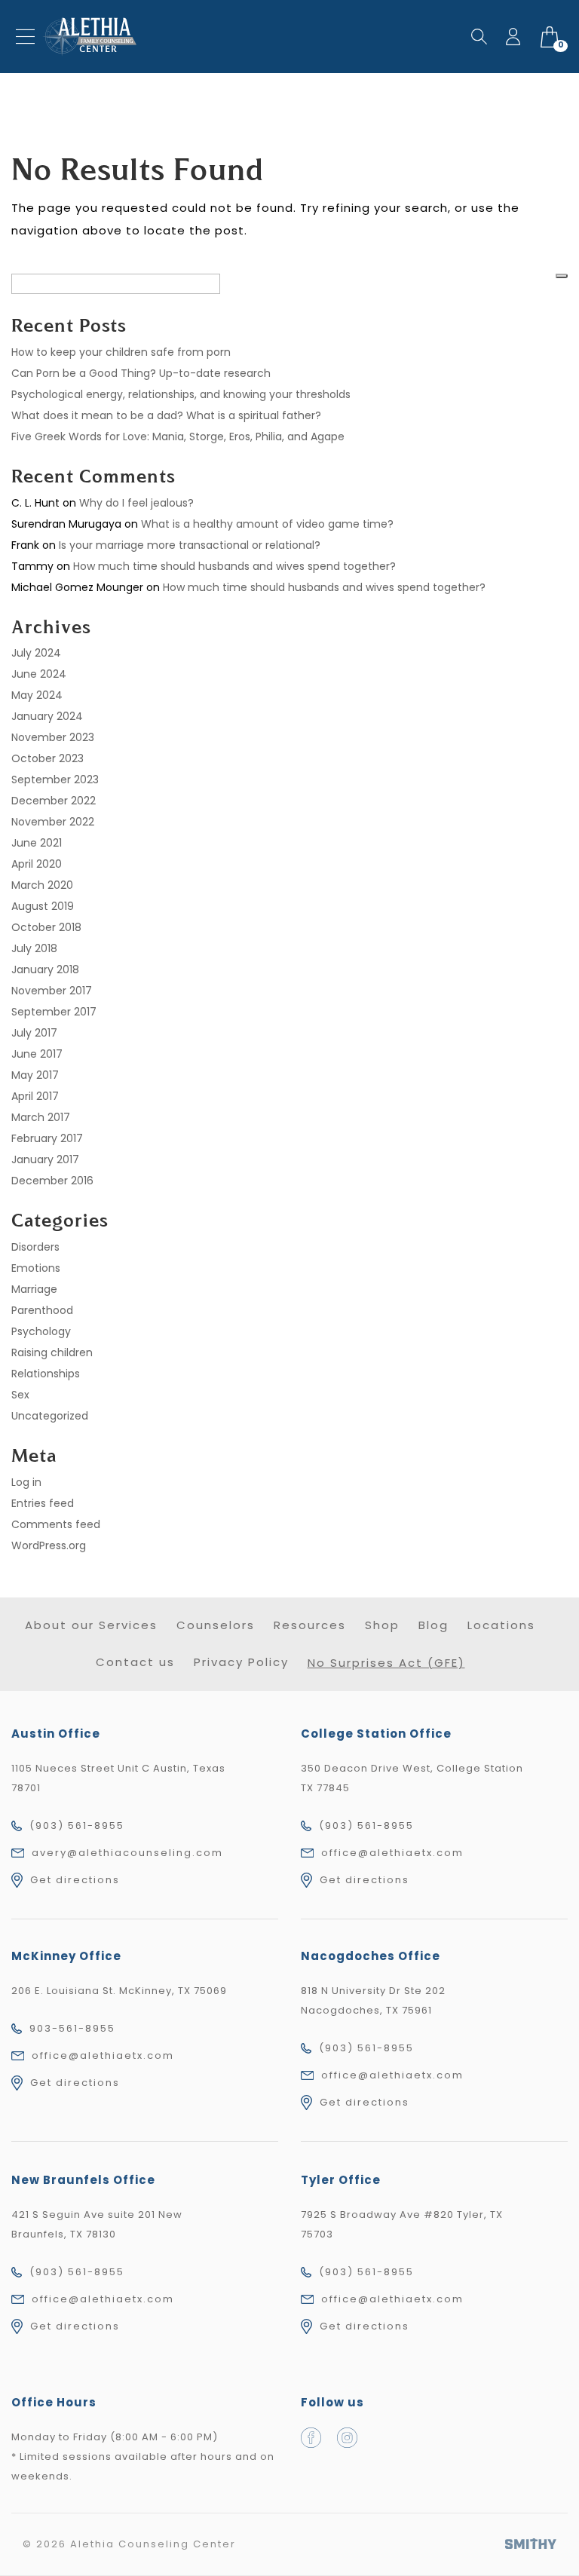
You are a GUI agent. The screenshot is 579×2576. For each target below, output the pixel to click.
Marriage (34, 1289)
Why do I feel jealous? (136, 503)
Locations (501, 1625)
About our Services (91, 1625)
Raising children (52, 1352)
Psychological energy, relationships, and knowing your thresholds (181, 394)
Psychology (41, 1331)
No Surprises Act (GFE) (386, 1663)
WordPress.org (49, 1545)
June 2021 (37, 843)
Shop (382, 1625)
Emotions (36, 1268)
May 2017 (35, 1075)
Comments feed (56, 1524)
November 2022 (53, 822)
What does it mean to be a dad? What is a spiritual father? (166, 415)
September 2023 (55, 780)
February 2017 (47, 1138)
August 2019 (43, 906)
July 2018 (34, 948)
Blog (433, 1625)
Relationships (46, 1374)
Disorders (35, 1247)
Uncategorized (50, 1416)
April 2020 (37, 864)
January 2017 (45, 1159)
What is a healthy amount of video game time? (267, 524)
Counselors (216, 1625)
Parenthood (42, 1310)
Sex (20, 1395)
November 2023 (53, 737)
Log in (26, 1482)
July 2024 (36, 653)
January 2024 (47, 716)
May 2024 (37, 695)
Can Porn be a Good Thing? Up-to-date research (141, 373)
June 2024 (39, 674)
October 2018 (46, 927)
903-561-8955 (72, 2028)
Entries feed (43, 1503)
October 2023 (47, 758)
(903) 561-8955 (77, 1826)
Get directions (75, 1880)
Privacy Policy (241, 1662)
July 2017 (34, 1033)
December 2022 (54, 801)
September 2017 (54, 1012)
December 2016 (52, 1181)
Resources (310, 1625)
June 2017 (37, 1054)
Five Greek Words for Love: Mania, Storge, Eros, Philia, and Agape (178, 436)
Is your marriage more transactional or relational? (190, 545)
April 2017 (35, 1096)
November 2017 (52, 991)
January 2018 (45, 969)
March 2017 (41, 1117)
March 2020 (42, 885)
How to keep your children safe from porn (121, 352)
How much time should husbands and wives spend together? (234, 566)
